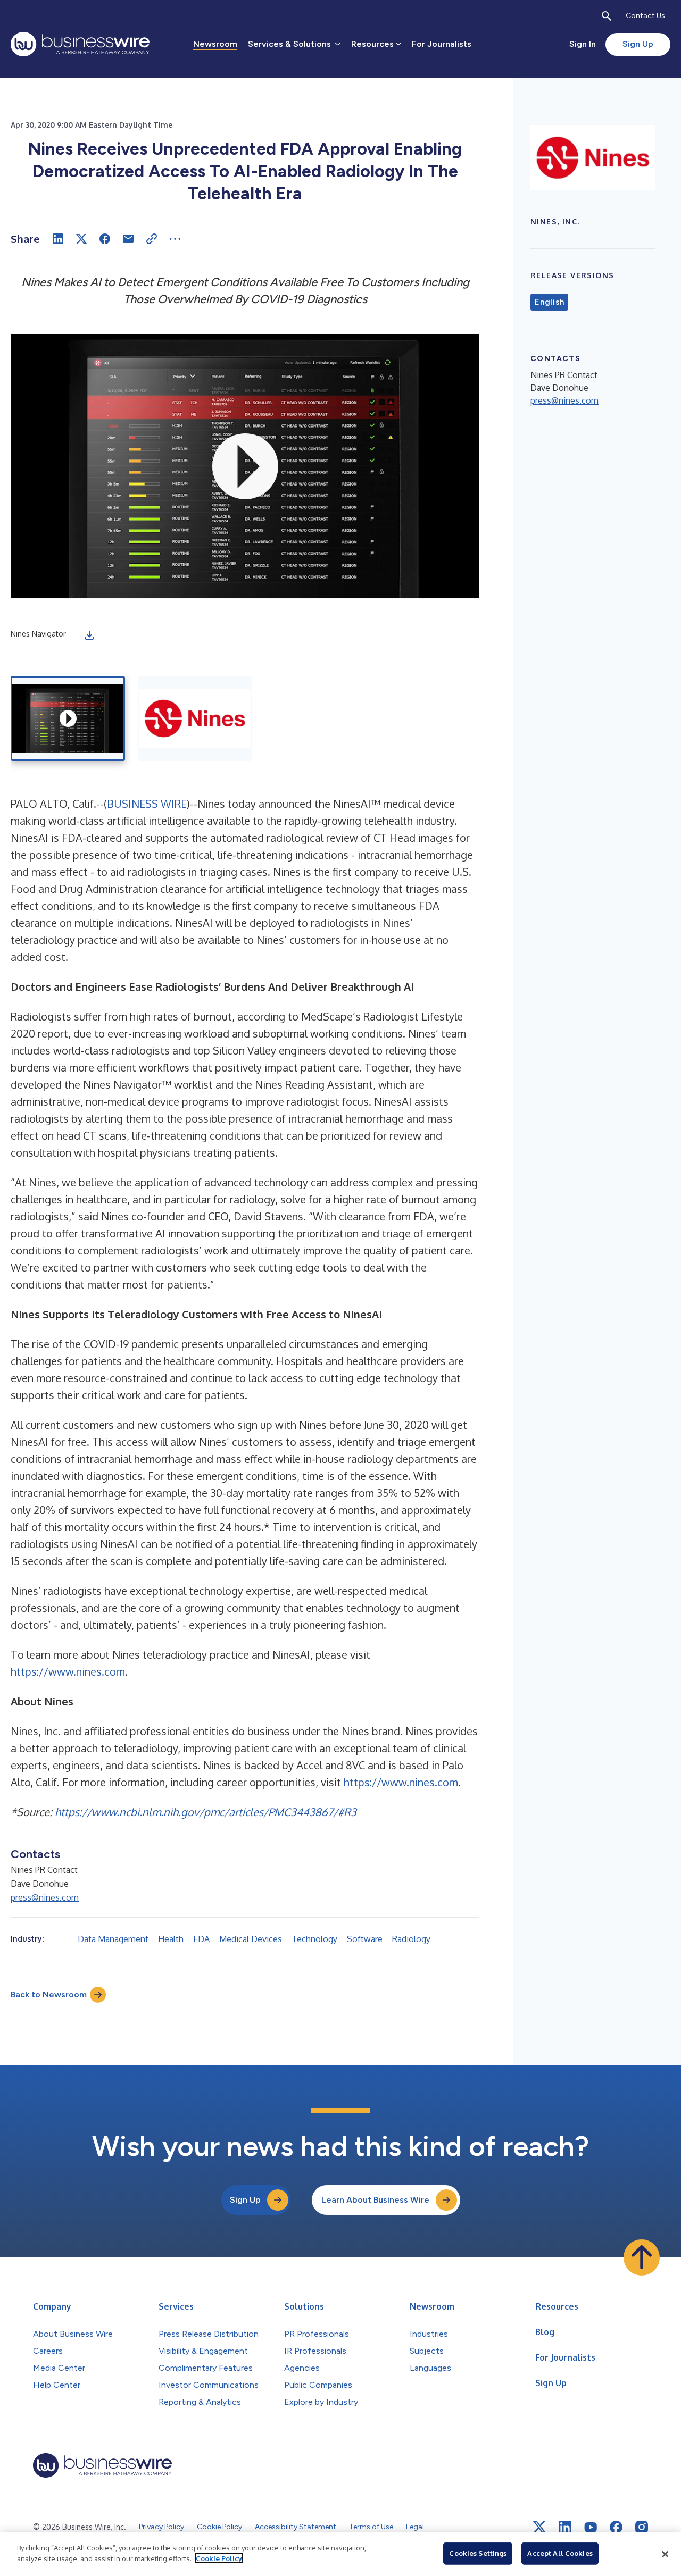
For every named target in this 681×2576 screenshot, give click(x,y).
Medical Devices (251, 1939)
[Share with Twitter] (81, 239)
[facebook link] (616, 2527)
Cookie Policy (219, 2558)
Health (171, 1939)
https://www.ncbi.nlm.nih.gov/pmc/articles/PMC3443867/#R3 (206, 1812)
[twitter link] (539, 2527)
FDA (201, 1939)
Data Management (113, 1939)
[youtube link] (591, 2527)
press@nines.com (45, 1897)
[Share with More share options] (175, 239)
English (549, 302)
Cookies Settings (478, 2553)
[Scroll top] (642, 2257)
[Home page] (80, 44)
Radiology (411, 1939)
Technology (314, 1939)
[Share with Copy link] (152, 239)
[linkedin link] (565, 2527)
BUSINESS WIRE (147, 804)
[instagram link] (642, 2527)
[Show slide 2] (195, 718)
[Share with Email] (128, 239)
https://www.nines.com (68, 1671)
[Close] (665, 2554)
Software (365, 1939)
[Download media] (89, 635)
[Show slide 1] (68, 718)
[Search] (607, 16)
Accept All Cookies (560, 2553)
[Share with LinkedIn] (58, 239)
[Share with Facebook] (105, 239)
